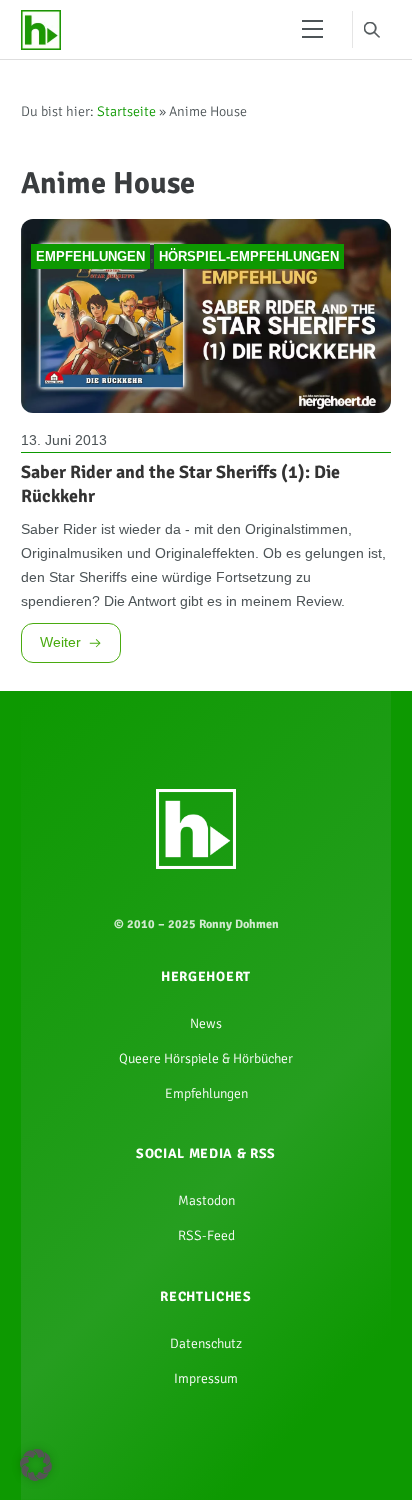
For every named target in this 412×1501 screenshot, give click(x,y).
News (206, 1121)
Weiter (63, 729)
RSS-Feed (206, 1355)
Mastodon (206, 1315)
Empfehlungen (90, 276)
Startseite (126, 117)
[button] (36, 1465)
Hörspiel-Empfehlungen (249, 276)
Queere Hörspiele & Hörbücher (206, 1161)
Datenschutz (206, 1470)
